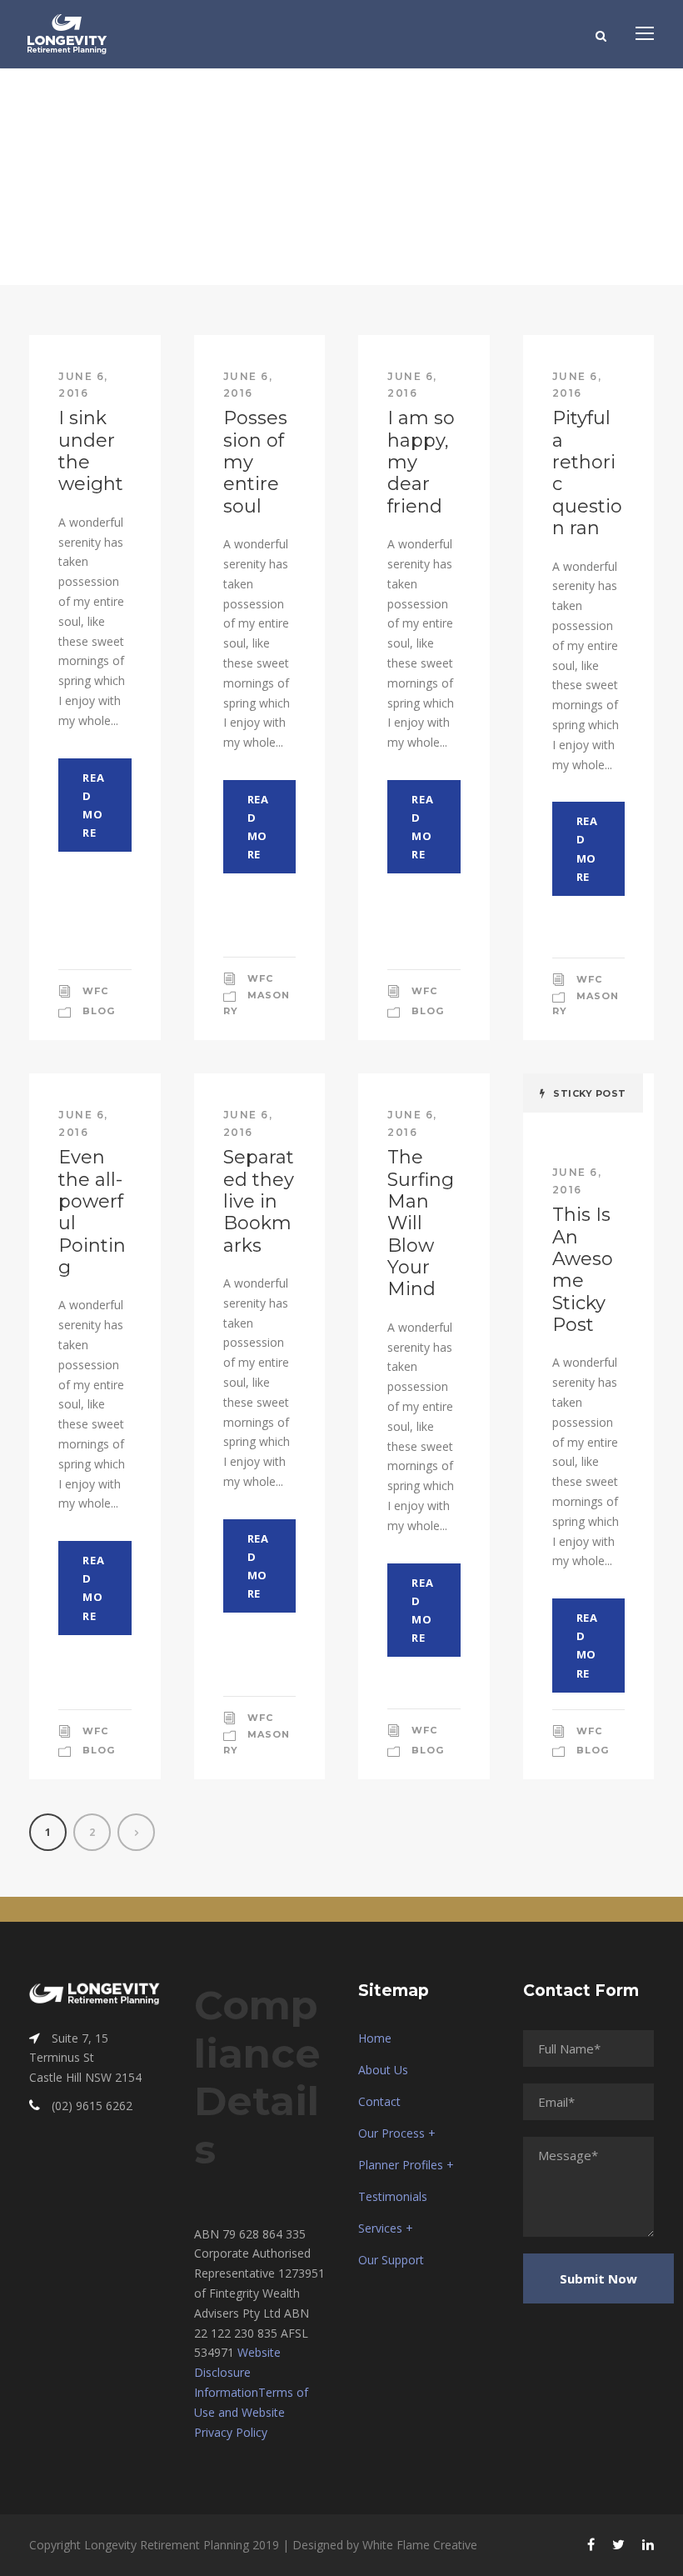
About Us (383, 2070)
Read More (93, 805)
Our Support (391, 2260)
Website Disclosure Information (237, 2372)
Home (375, 2038)
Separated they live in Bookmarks (259, 1201)
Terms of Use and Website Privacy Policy (251, 2412)
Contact (379, 2101)
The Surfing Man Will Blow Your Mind (421, 1223)
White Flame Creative (420, 2545)
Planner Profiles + (406, 2165)
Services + (386, 2228)
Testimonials (393, 2196)
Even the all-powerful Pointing (92, 1212)
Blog (99, 1011)
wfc (95, 991)
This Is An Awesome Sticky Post (583, 1270)
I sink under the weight (91, 451)
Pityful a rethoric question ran (587, 473)
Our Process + (397, 2133)
